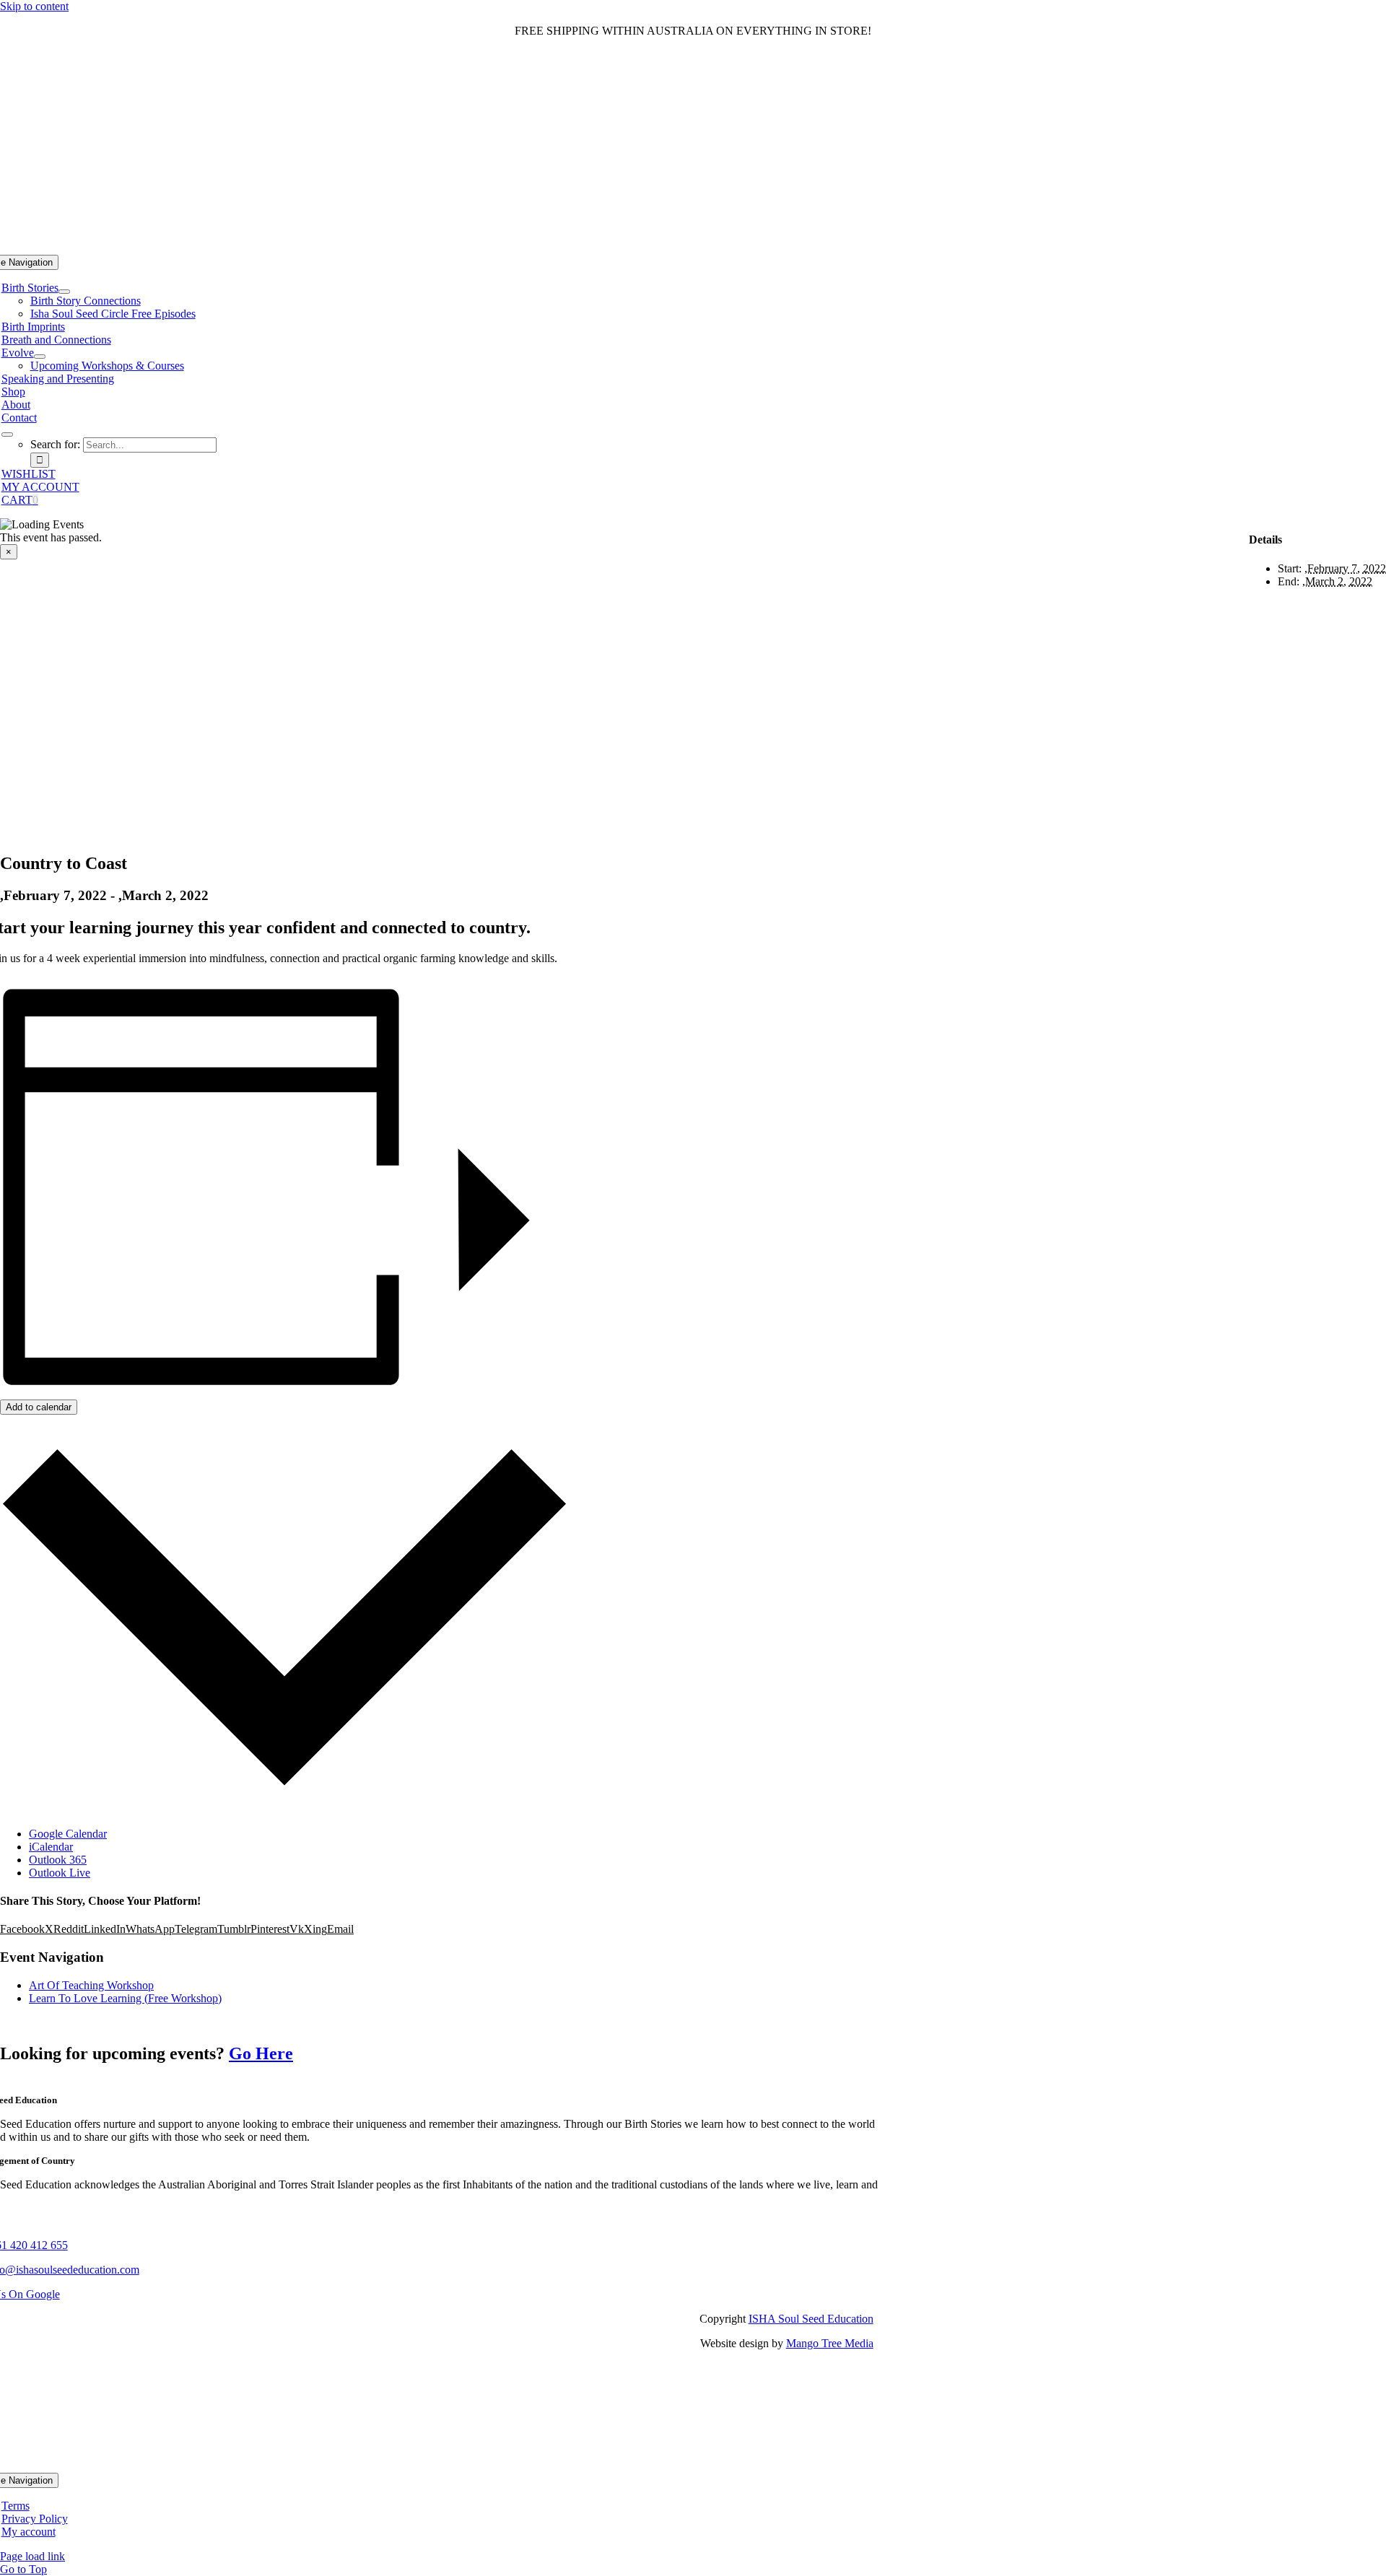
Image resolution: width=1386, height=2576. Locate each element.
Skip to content (34, 6)
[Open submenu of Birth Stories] (64, 292)
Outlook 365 (58, 1860)
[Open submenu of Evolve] (40, 357)
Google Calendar (68, 1834)
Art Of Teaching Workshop (91, 1985)
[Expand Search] (7, 435)
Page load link (32, 2556)
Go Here (261, 2053)
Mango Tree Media (830, 2343)
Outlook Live (60, 1873)
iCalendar (51, 1847)
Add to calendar (39, 1407)
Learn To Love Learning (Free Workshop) (125, 1998)
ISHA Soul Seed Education (811, 2319)
